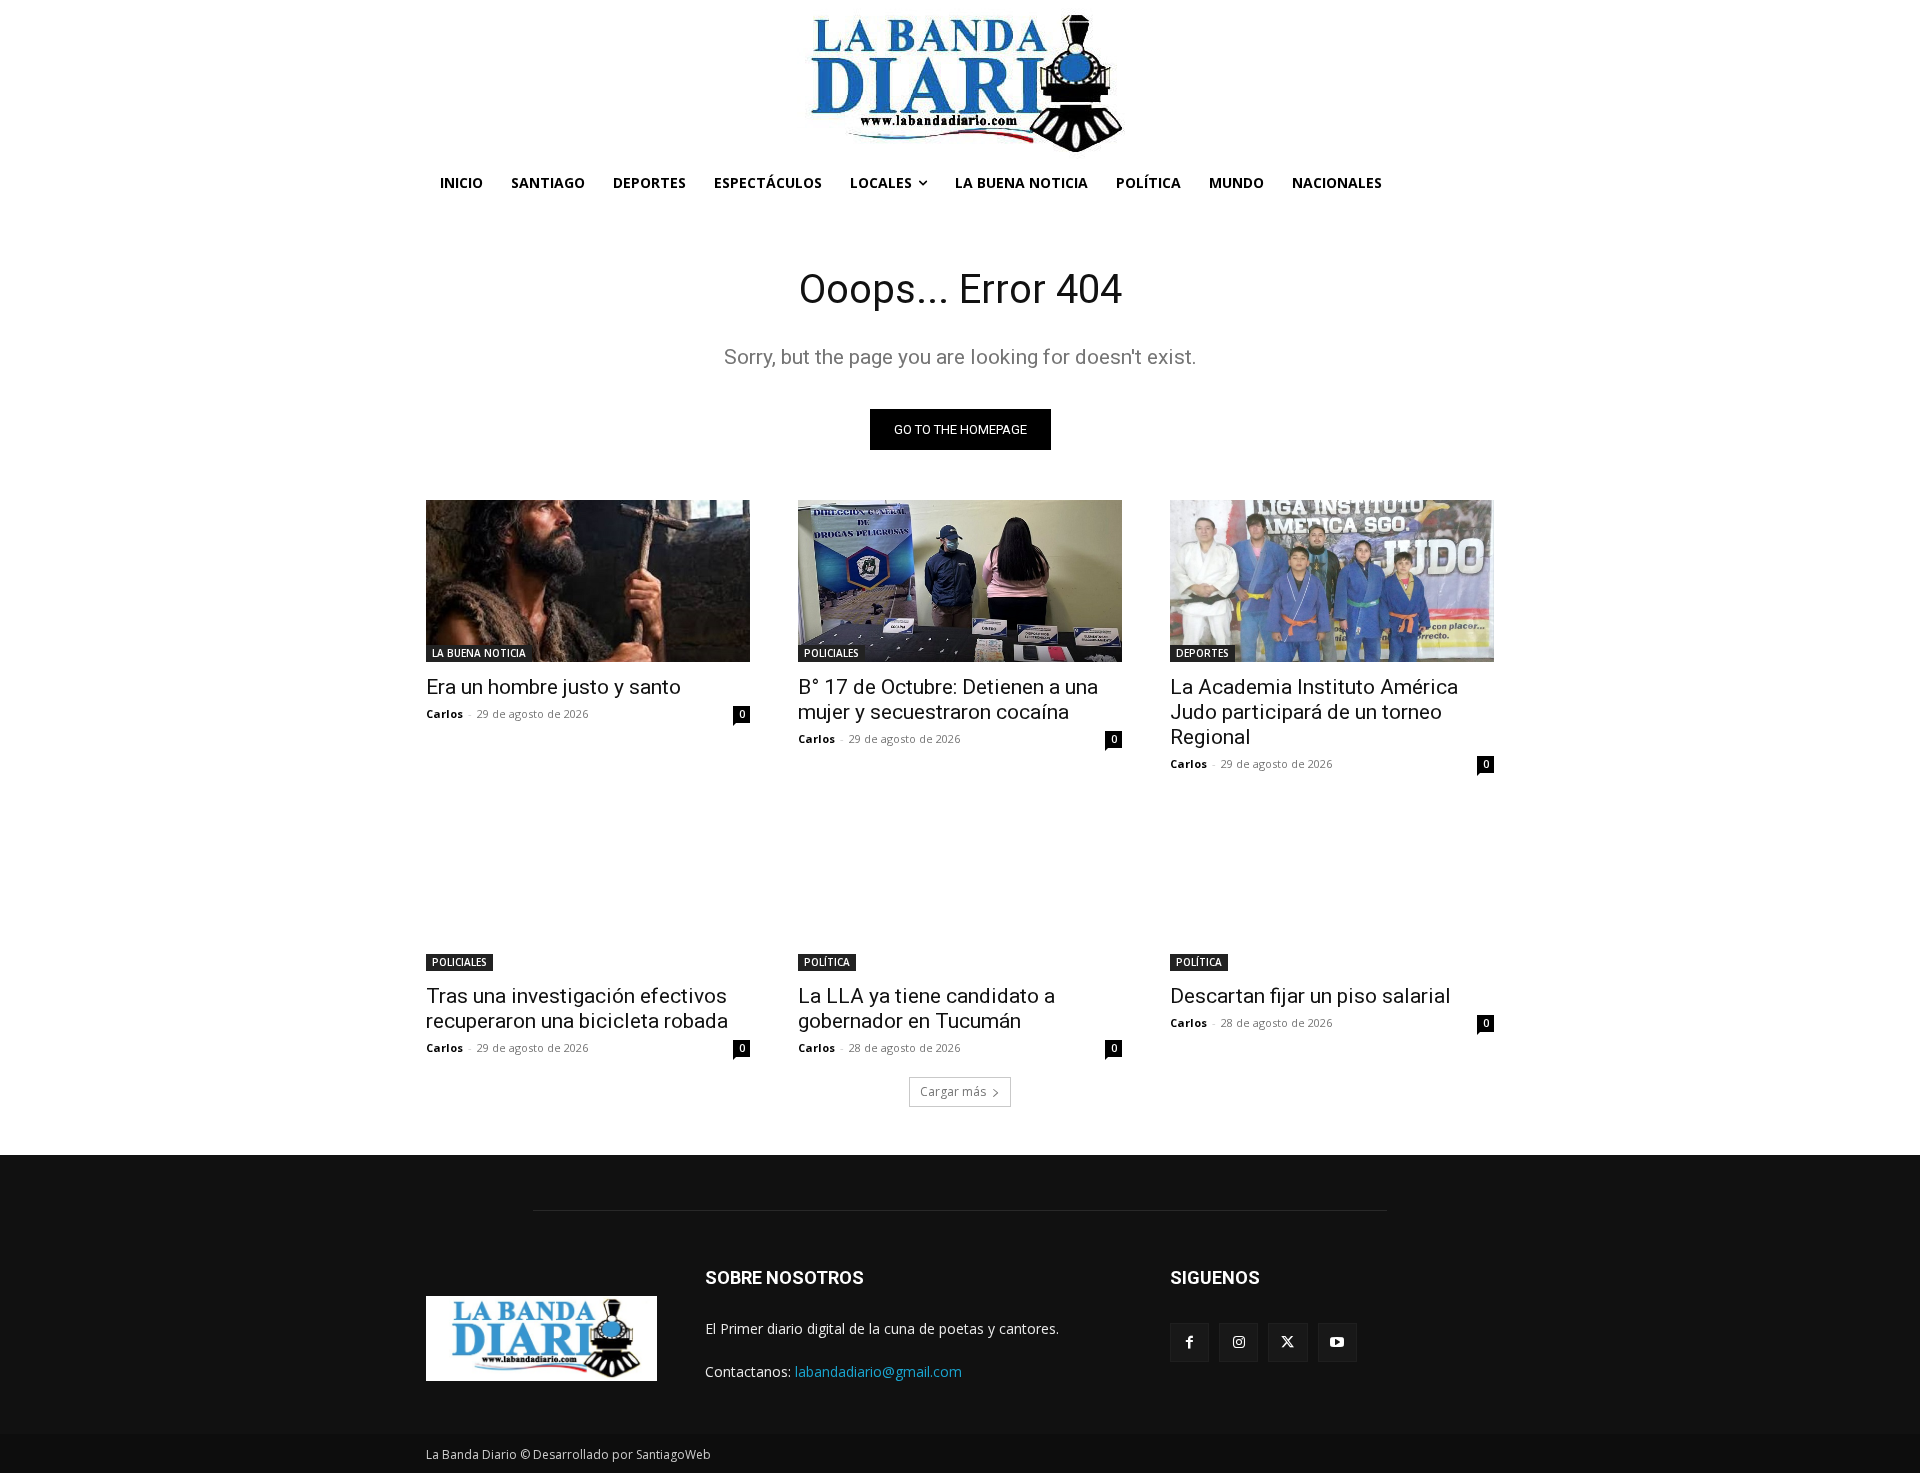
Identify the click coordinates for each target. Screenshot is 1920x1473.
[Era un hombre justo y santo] (588, 581)
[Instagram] (1238, 1342)
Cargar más (953, 1091)
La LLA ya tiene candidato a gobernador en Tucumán (926, 1008)
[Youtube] (1337, 1342)
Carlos (444, 713)
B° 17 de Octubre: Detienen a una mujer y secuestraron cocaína (948, 699)
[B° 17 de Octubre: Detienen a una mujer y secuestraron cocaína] (960, 581)
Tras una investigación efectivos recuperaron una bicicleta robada (577, 1008)
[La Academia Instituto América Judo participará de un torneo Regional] (1332, 581)
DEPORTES (1202, 653)
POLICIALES (831, 653)
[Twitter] (1287, 1342)
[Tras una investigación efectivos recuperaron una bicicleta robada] (588, 890)
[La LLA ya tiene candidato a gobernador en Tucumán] (960, 890)
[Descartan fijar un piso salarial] (1332, 890)
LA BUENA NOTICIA (479, 653)
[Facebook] (1189, 1342)
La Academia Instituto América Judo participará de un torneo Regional (1314, 712)
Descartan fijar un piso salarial (1310, 996)
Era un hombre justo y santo (553, 687)
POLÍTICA (827, 962)
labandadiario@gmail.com (878, 1371)
